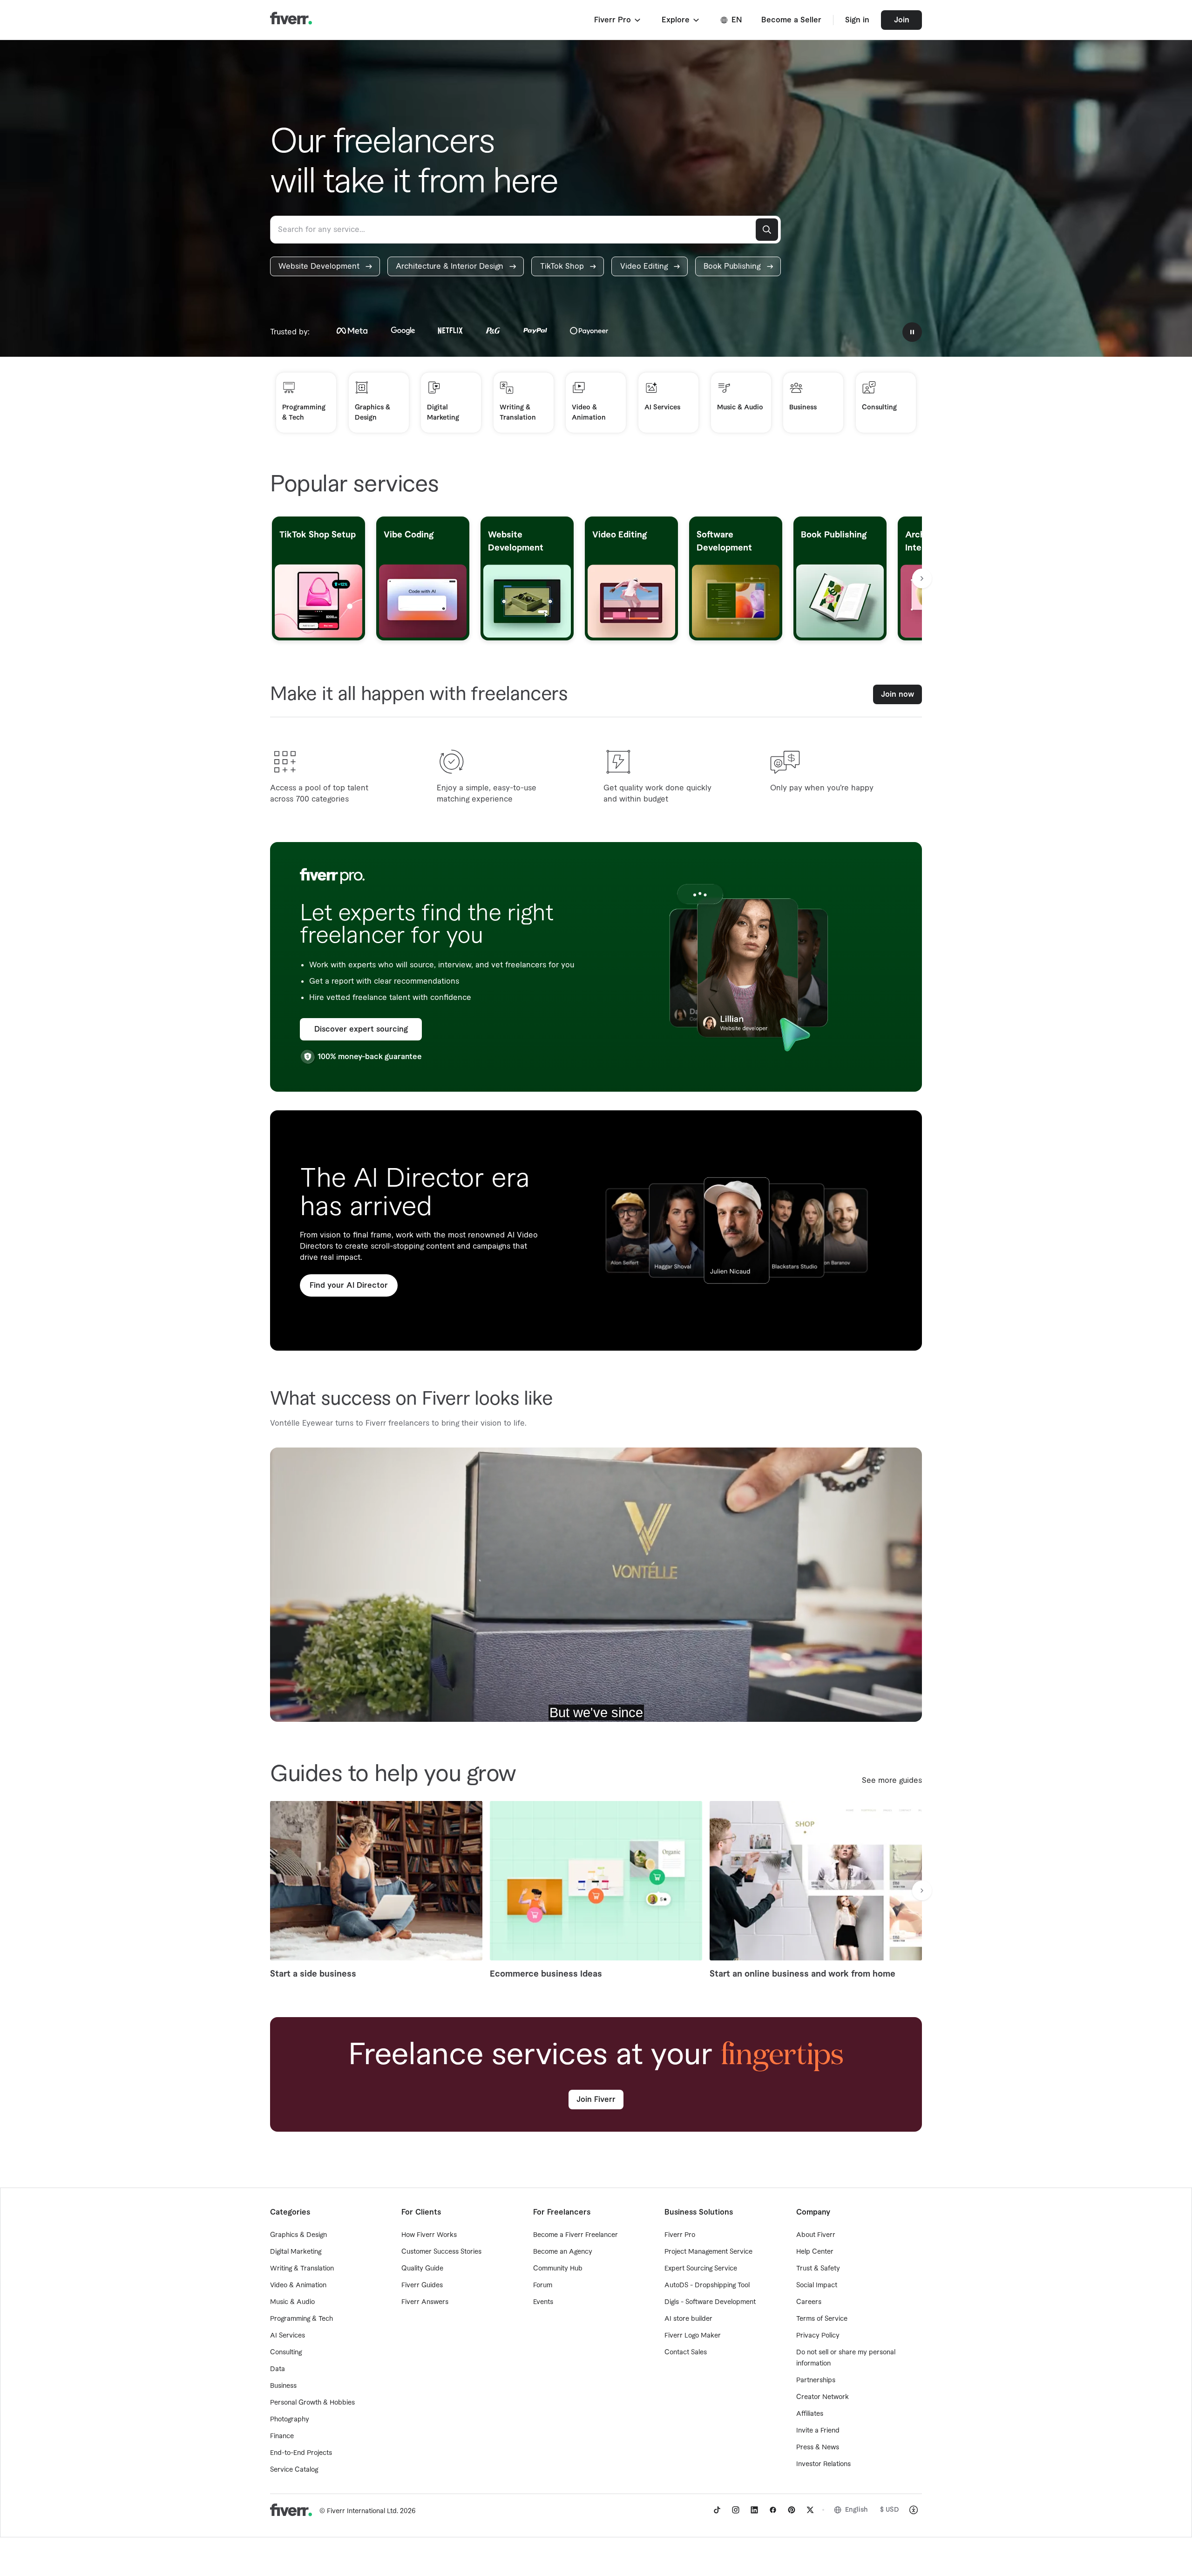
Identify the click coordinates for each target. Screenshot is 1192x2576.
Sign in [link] (857, 20)
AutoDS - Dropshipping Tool (707, 2285)
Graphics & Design (298, 2235)
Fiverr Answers (425, 2302)
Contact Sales (686, 2352)
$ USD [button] (890, 2510)
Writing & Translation (302, 2269)
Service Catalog (294, 2470)
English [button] (857, 2510)
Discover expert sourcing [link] (361, 1029)
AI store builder (688, 2319)
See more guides (892, 1781)
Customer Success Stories (441, 2252)
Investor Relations (823, 2464)
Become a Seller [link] (791, 20)
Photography (290, 2420)
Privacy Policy (818, 2336)
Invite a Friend (818, 2431)
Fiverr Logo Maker (693, 2336)
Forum (543, 2285)
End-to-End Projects (301, 2453)
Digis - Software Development (710, 2302)
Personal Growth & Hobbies (312, 2403)
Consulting (286, 2352)
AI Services (288, 2336)
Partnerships (816, 2380)
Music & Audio (292, 2302)
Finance (282, 2436)
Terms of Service (822, 2319)
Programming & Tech (301, 2319)
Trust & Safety (818, 2269)
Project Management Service (708, 2252)
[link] (325, 266)
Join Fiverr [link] (596, 2100)
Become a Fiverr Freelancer (576, 2235)
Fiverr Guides (422, 2285)
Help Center (815, 2252)
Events (543, 2302)
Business (283, 2386)
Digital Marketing (296, 2252)
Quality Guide (422, 2269)
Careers (809, 2302)
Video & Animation (298, 2285)
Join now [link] (897, 694)
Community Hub (558, 2269)
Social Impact (817, 2285)
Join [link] (902, 20)
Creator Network (823, 2397)
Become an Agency (563, 2252)
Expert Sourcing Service (701, 2269)
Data (278, 2369)
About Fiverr (816, 2235)
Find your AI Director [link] (349, 1285)
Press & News (818, 2447)
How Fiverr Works (429, 2235)
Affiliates (810, 2414)
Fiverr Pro (680, 2235)
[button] (618, 20)
